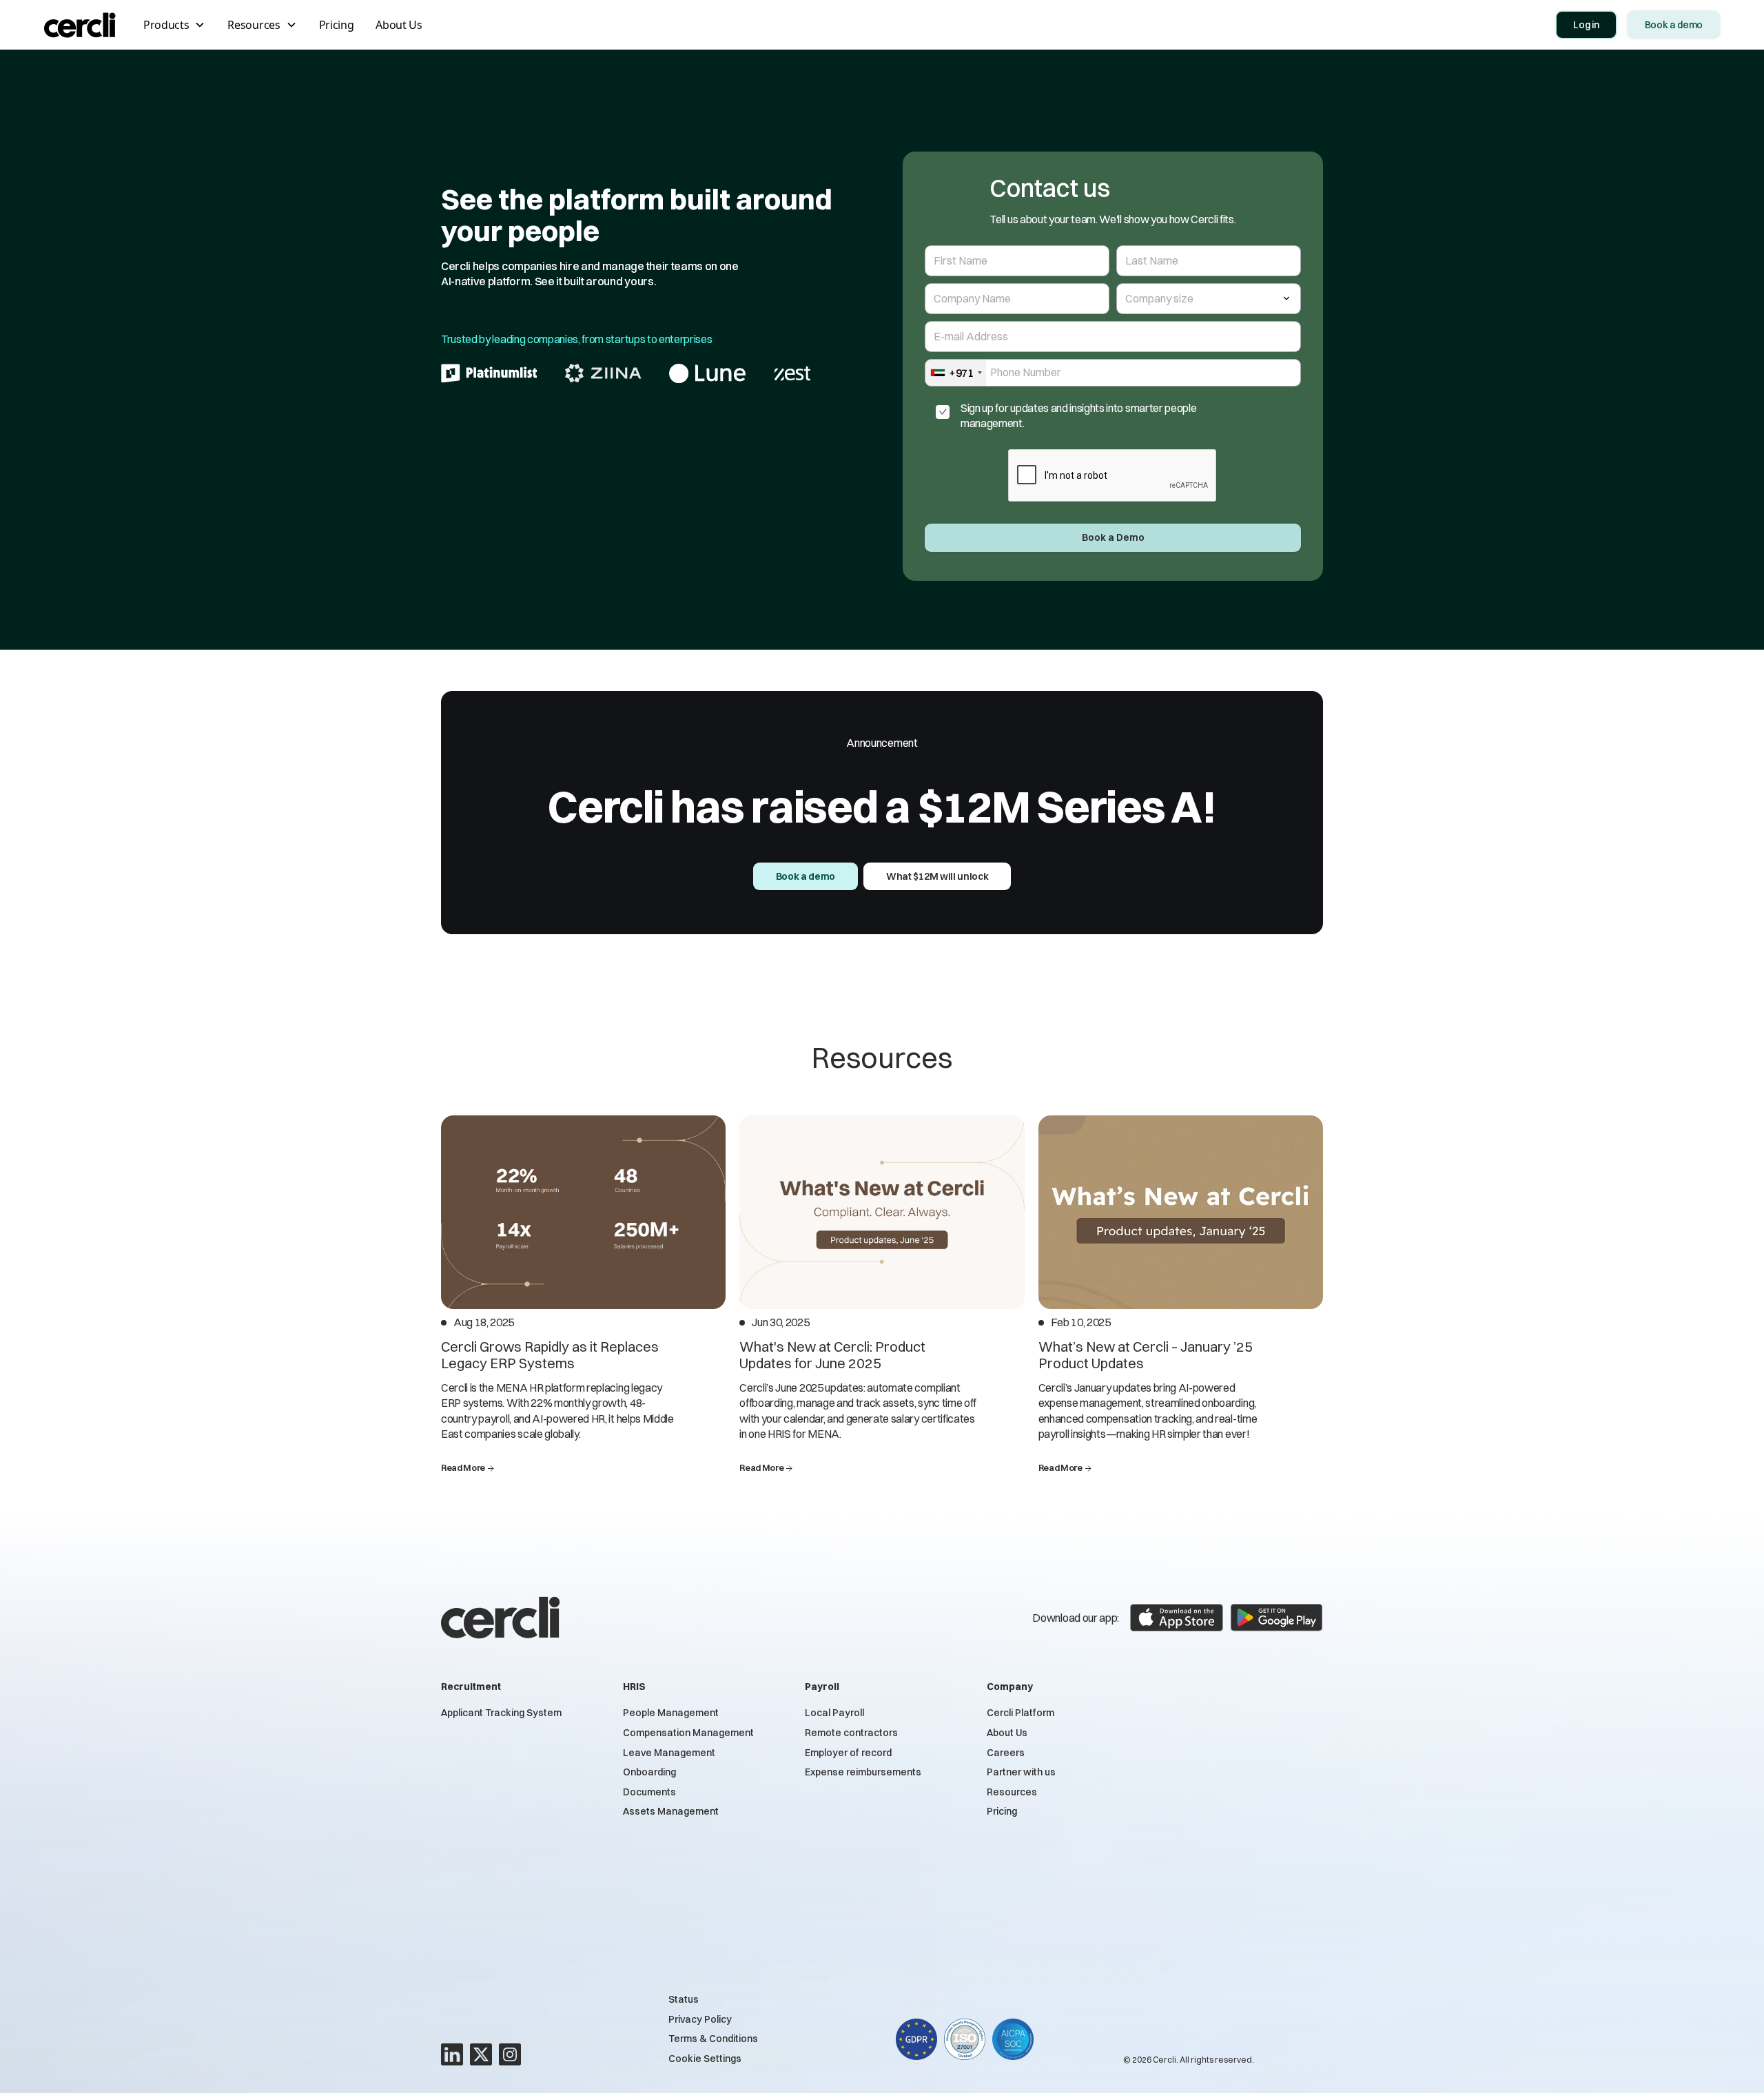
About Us (399, 25)
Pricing (337, 25)
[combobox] (956, 373)
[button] (174, 25)
